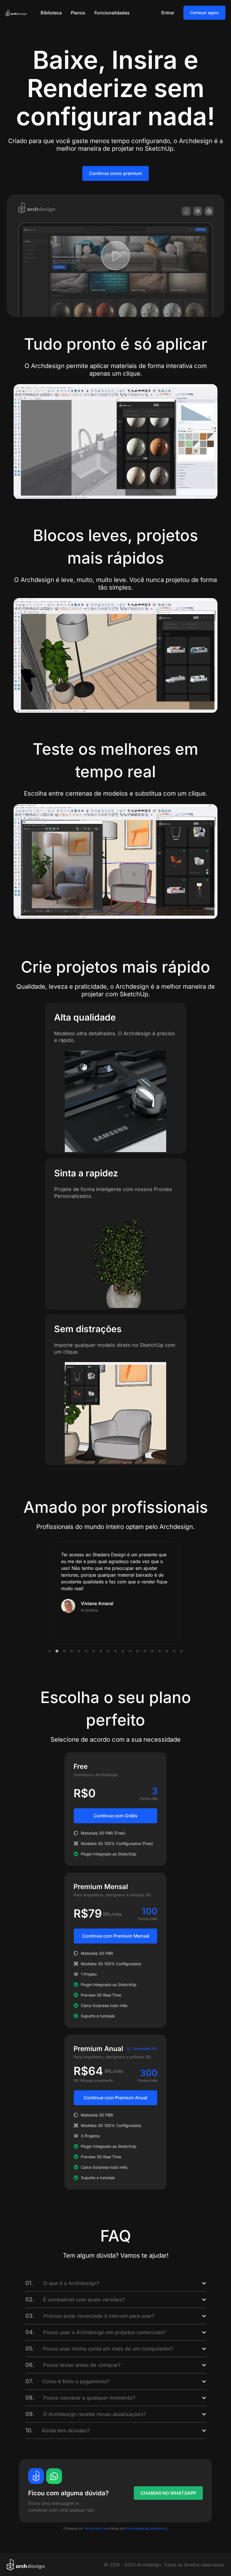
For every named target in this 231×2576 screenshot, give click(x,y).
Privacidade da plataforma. (146, 2528)
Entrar (168, 13)
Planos (78, 13)
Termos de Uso (95, 2528)
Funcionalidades (112, 13)
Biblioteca (51, 13)
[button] (50, 1651)
